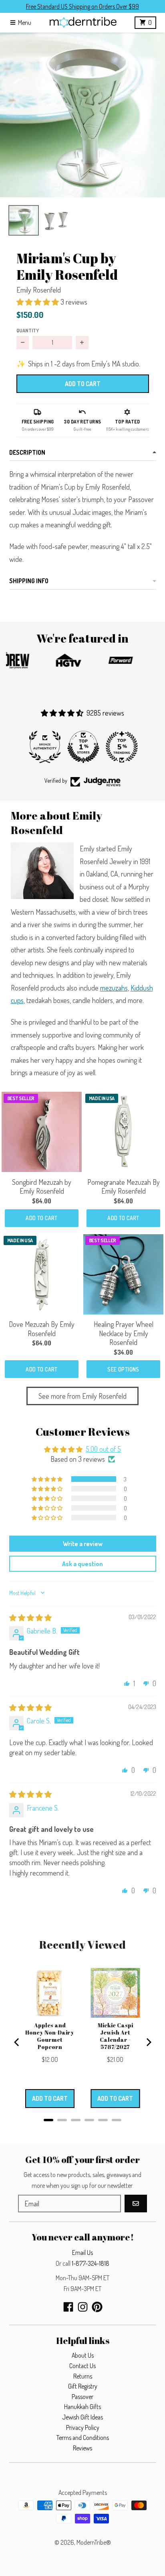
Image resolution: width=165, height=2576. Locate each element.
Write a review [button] (83, 1544)
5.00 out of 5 (103, 1449)
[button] (82, 115)
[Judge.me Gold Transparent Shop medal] (121, 747)
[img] (30, 1618)
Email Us (82, 2252)
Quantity (28, 330)
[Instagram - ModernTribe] (83, 2307)
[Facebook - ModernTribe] (68, 2307)
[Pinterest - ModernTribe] (97, 2307)
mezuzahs (114, 988)
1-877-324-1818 (91, 2263)
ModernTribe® (94, 2542)
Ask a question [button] (82, 1564)
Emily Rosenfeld (39, 290)
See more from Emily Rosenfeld (82, 1396)
